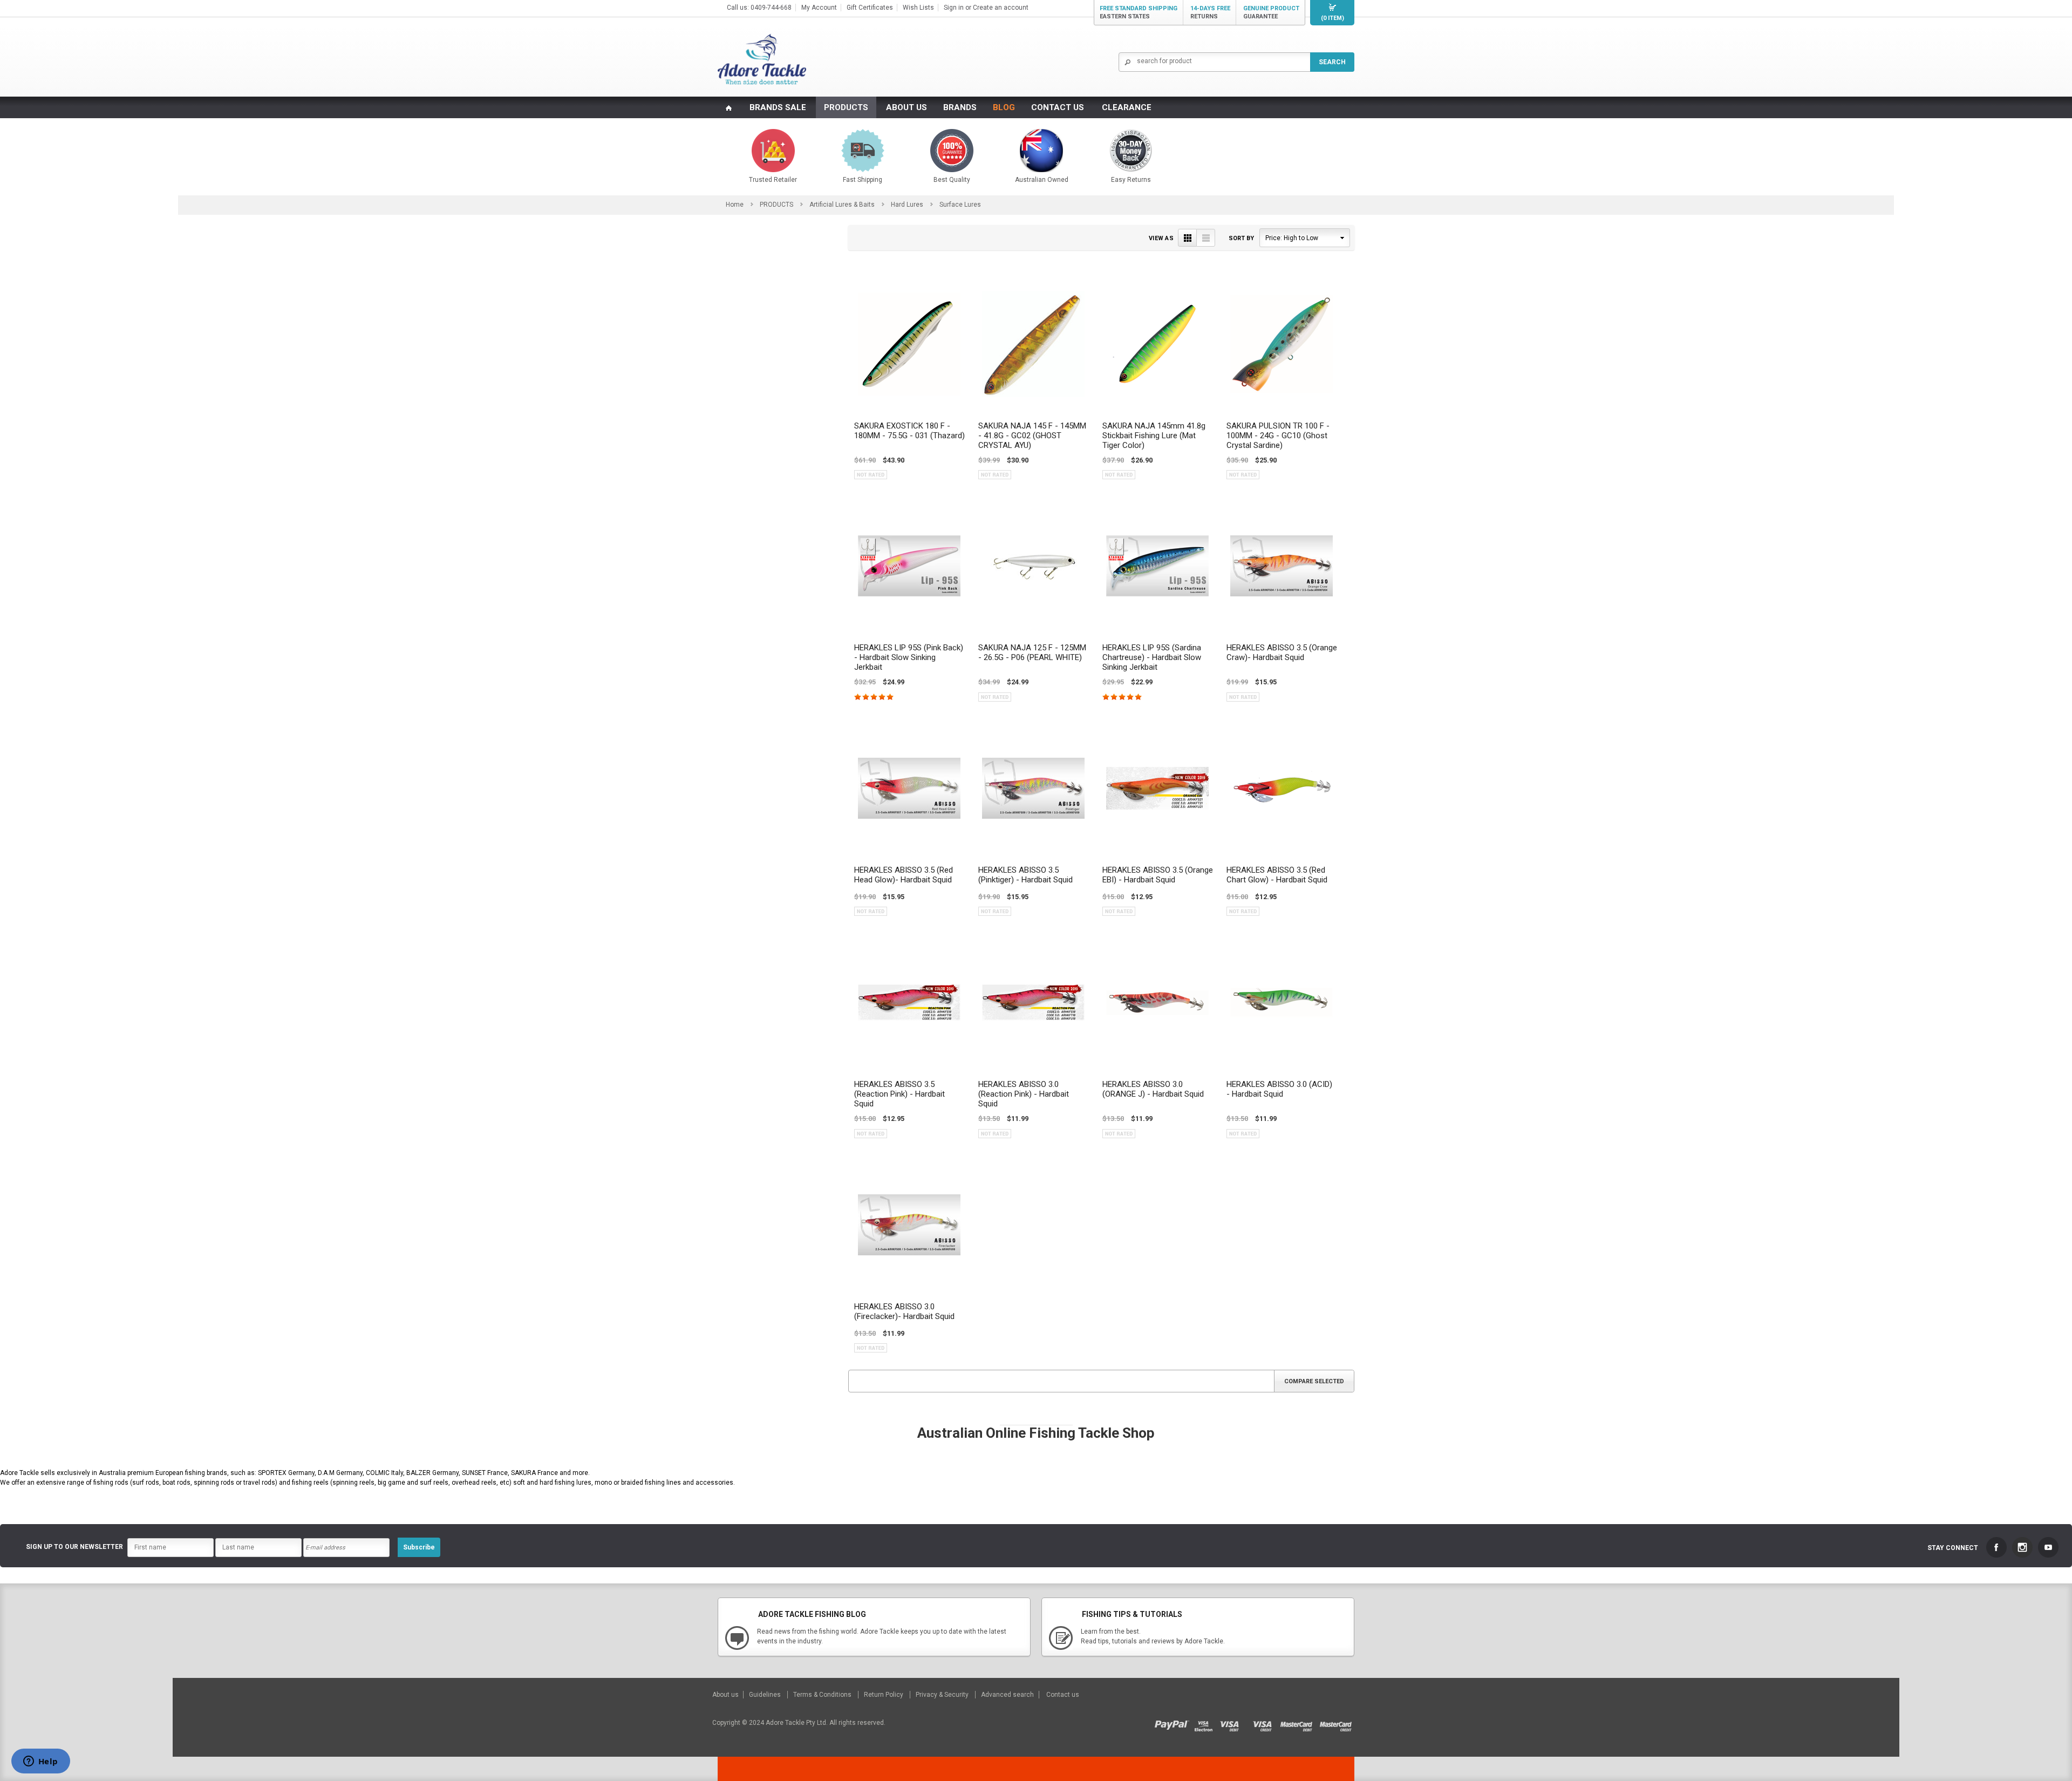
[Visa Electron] (1207, 1723)
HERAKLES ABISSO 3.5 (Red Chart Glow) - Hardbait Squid (1277, 875)
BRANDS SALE (778, 107)
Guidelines (766, 1695)
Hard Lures (907, 205)
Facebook (1996, 1547)
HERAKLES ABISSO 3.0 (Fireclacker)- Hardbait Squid (904, 1311)
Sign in (954, 8)
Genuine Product (1271, 12)
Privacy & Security (943, 1695)
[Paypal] (1174, 1723)
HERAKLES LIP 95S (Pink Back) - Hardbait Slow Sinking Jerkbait (909, 657)
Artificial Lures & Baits (842, 205)
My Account (819, 8)
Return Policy (884, 1695)
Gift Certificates (870, 8)
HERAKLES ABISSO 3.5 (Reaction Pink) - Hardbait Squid (899, 1094)
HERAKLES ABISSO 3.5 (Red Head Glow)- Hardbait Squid (904, 875)
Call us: (739, 8)
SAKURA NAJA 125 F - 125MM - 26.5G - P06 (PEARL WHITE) (1032, 652)
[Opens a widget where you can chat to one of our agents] (40, 1762)
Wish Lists (918, 8)
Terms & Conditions (823, 1695)
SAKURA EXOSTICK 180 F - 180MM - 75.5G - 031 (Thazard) (909, 431)
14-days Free (1210, 12)
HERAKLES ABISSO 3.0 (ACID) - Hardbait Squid (1279, 1089)
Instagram (2022, 1547)
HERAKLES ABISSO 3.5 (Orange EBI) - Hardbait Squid (1158, 875)
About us (726, 1695)
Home (735, 205)
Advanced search (1007, 1695)
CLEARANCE (1127, 107)
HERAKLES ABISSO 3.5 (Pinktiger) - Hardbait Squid (1025, 875)
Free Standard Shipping (1139, 12)
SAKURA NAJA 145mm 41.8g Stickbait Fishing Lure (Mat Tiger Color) (1154, 436)
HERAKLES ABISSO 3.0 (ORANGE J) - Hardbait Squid (1153, 1089)
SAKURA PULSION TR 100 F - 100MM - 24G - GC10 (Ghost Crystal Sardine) (1278, 436)
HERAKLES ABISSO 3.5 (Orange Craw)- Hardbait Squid (1282, 652)
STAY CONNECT (1953, 1548)
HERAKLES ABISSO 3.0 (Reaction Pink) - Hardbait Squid (1024, 1094)
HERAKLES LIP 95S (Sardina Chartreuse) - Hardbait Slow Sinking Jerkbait (1152, 657)
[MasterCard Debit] (1300, 1723)
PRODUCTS (846, 107)
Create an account (1001, 8)
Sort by (1241, 238)
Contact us (1063, 1695)
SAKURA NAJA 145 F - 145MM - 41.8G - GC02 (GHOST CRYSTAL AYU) (1032, 436)
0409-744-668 (771, 8)
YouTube (2048, 1547)
